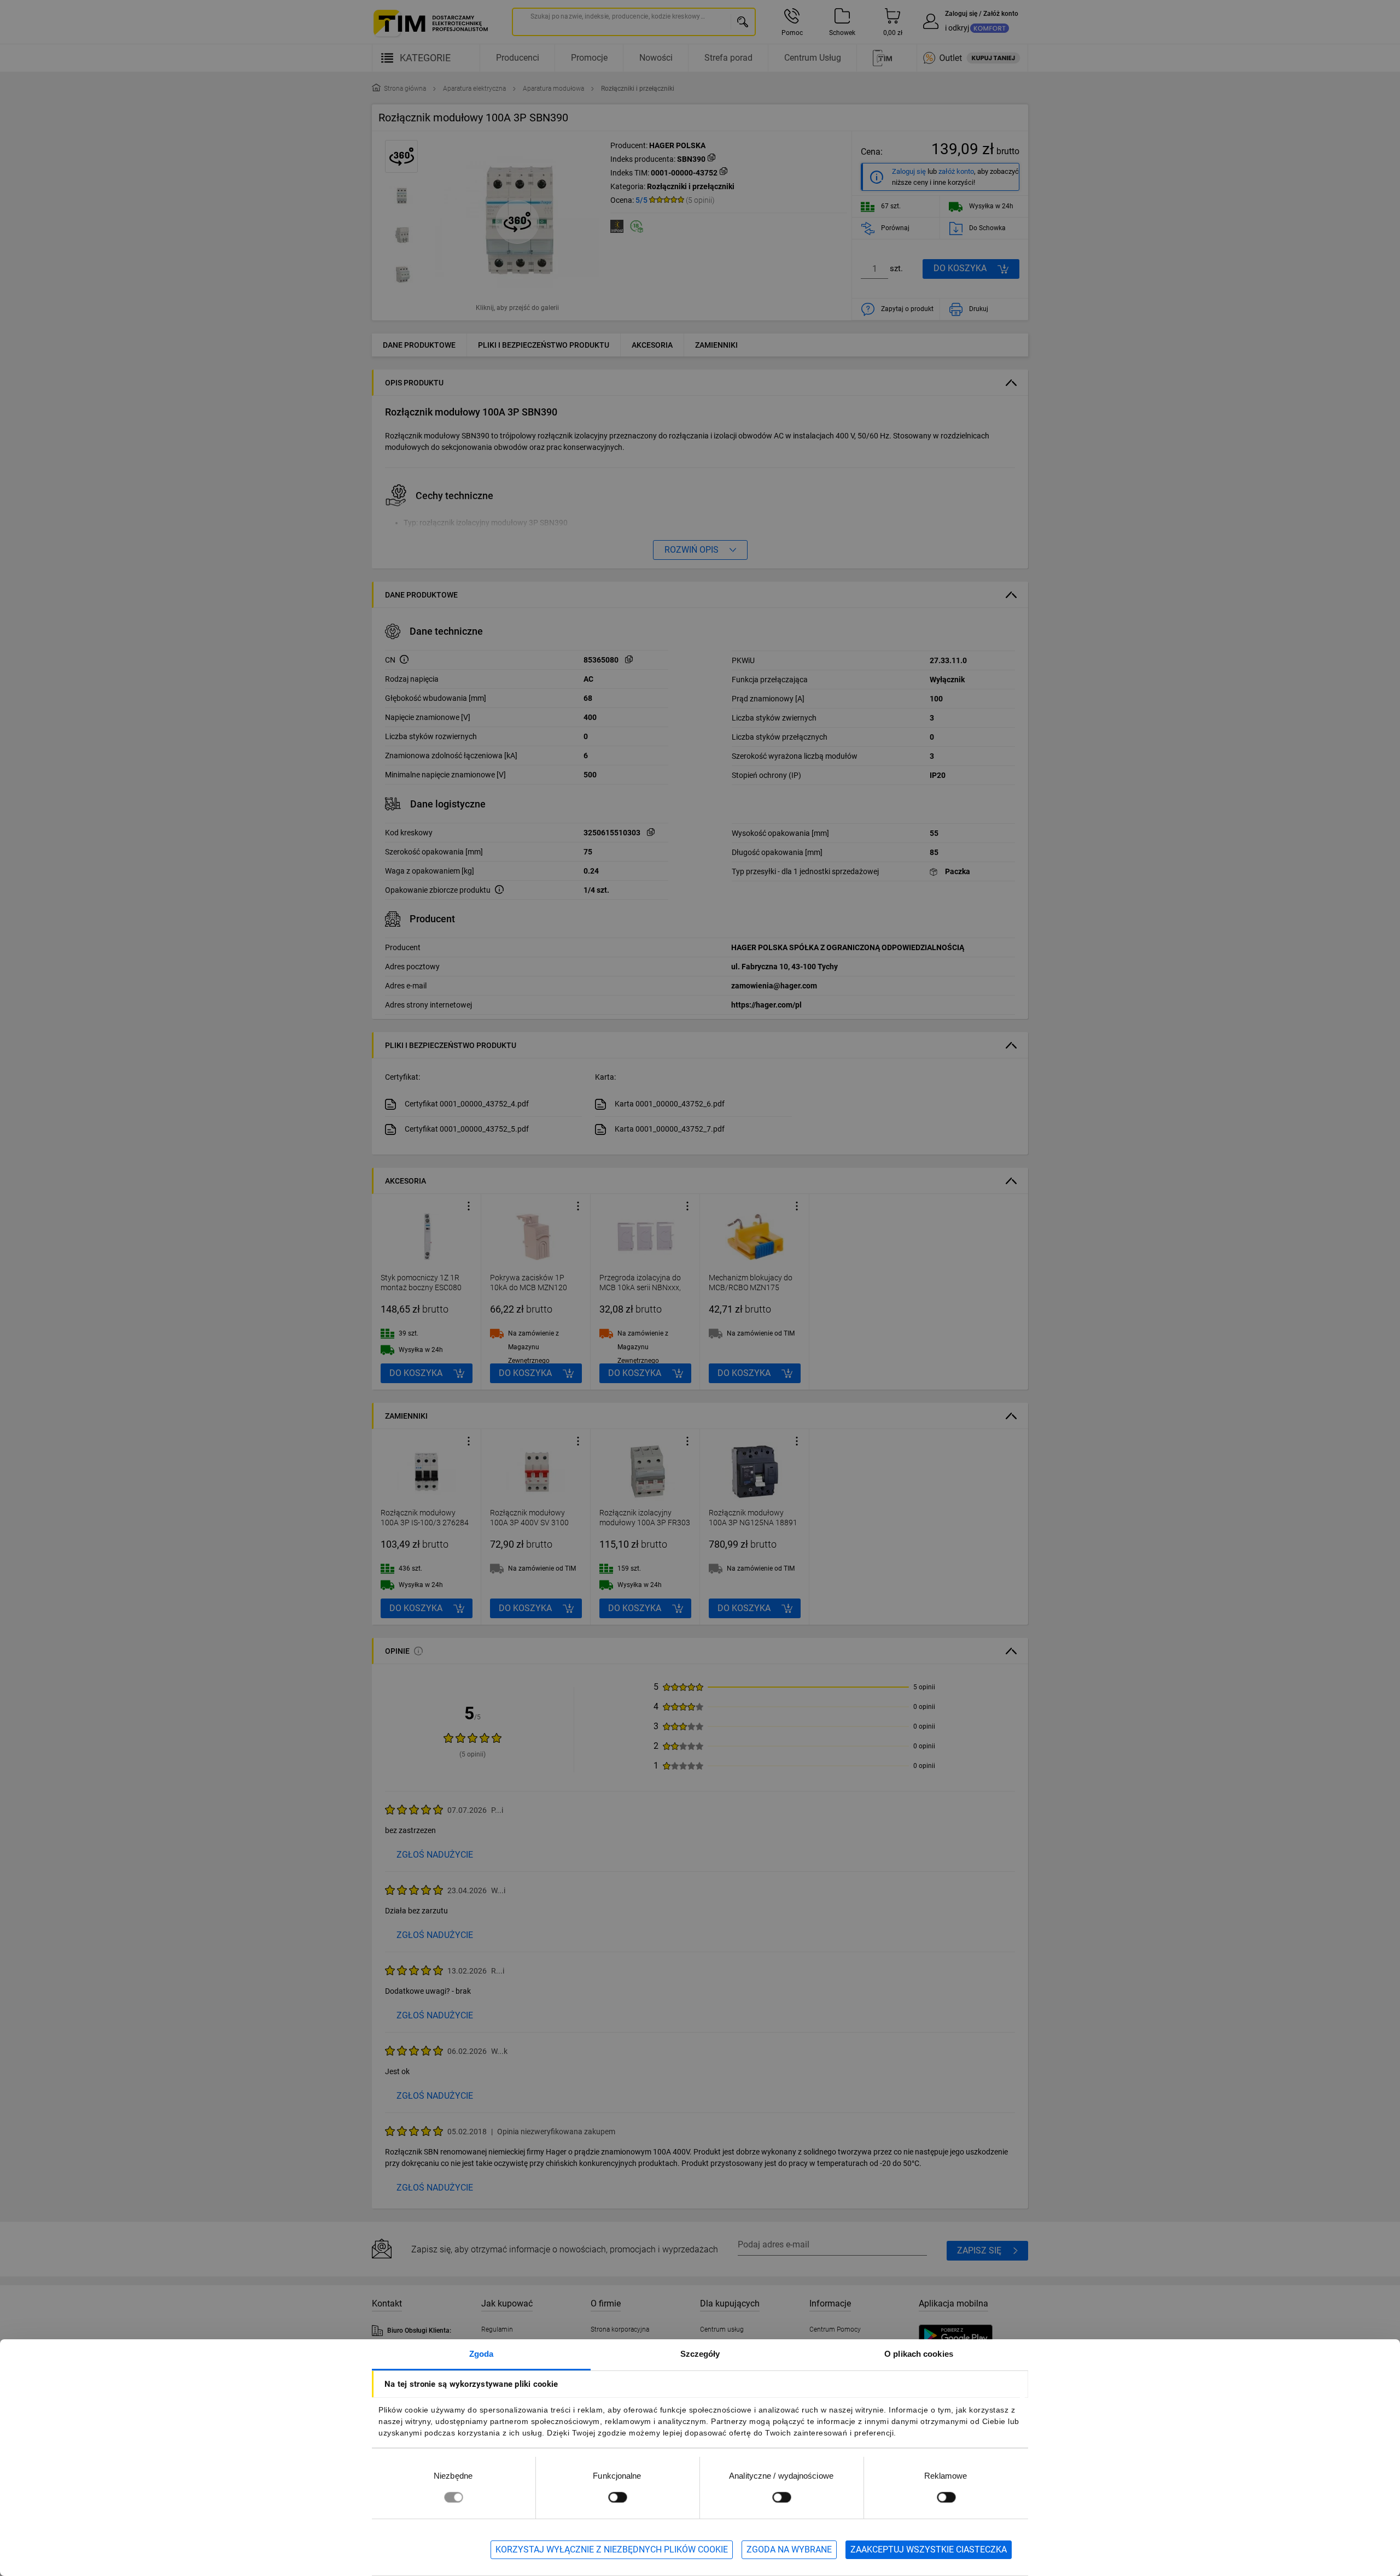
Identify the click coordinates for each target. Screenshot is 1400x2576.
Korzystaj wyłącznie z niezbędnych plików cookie (612, 2549)
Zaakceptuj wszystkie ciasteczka (929, 2549)
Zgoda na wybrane (789, 2549)
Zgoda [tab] (482, 2354)
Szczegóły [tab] (700, 2354)
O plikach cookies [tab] (919, 2354)
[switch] (617, 2497)
